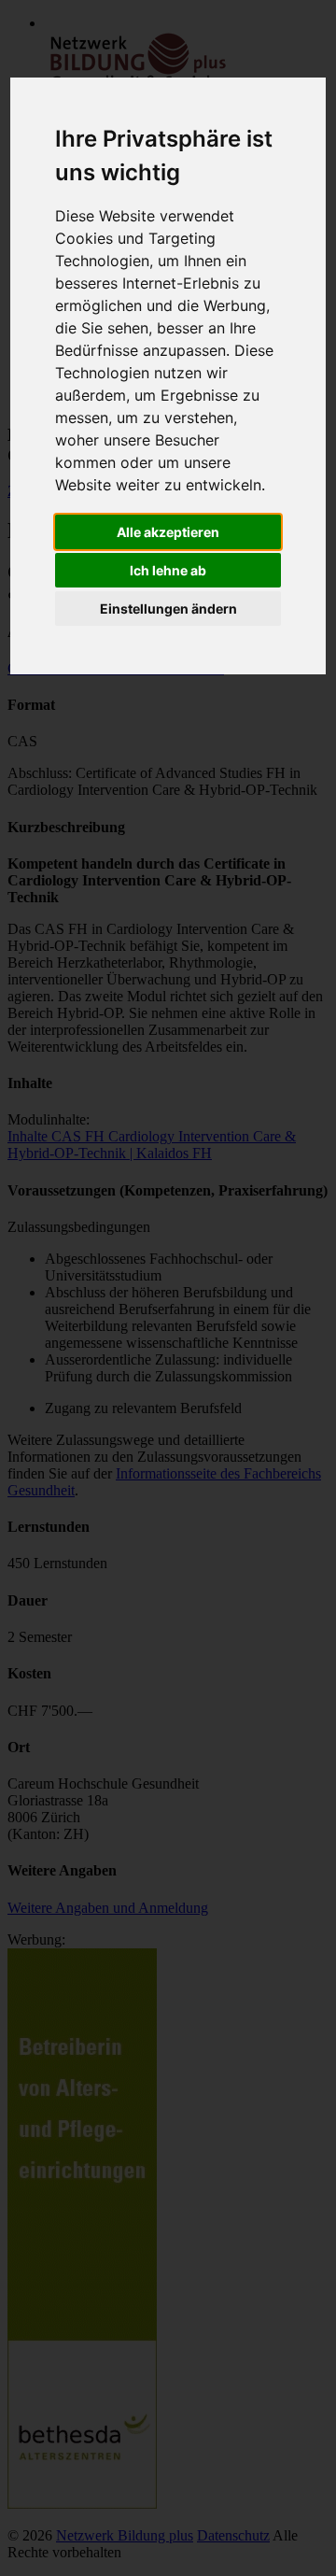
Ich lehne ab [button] (168, 570)
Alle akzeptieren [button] (168, 532)
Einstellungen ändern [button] (168, 609)
